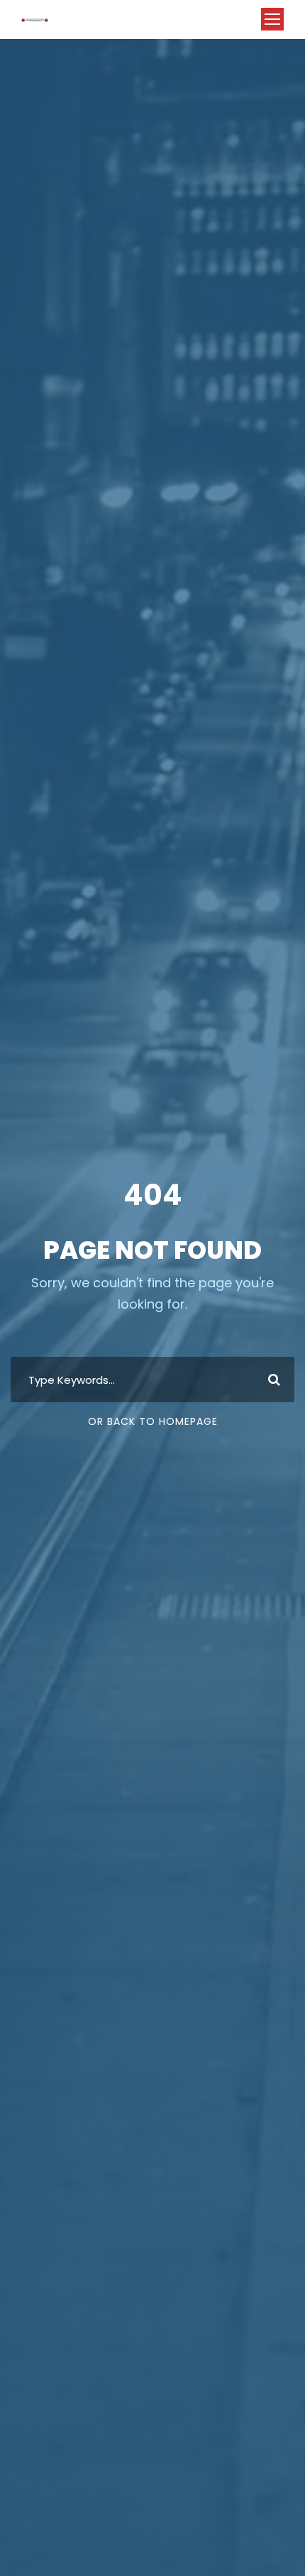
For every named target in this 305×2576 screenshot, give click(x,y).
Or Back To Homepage (153, 1421)
